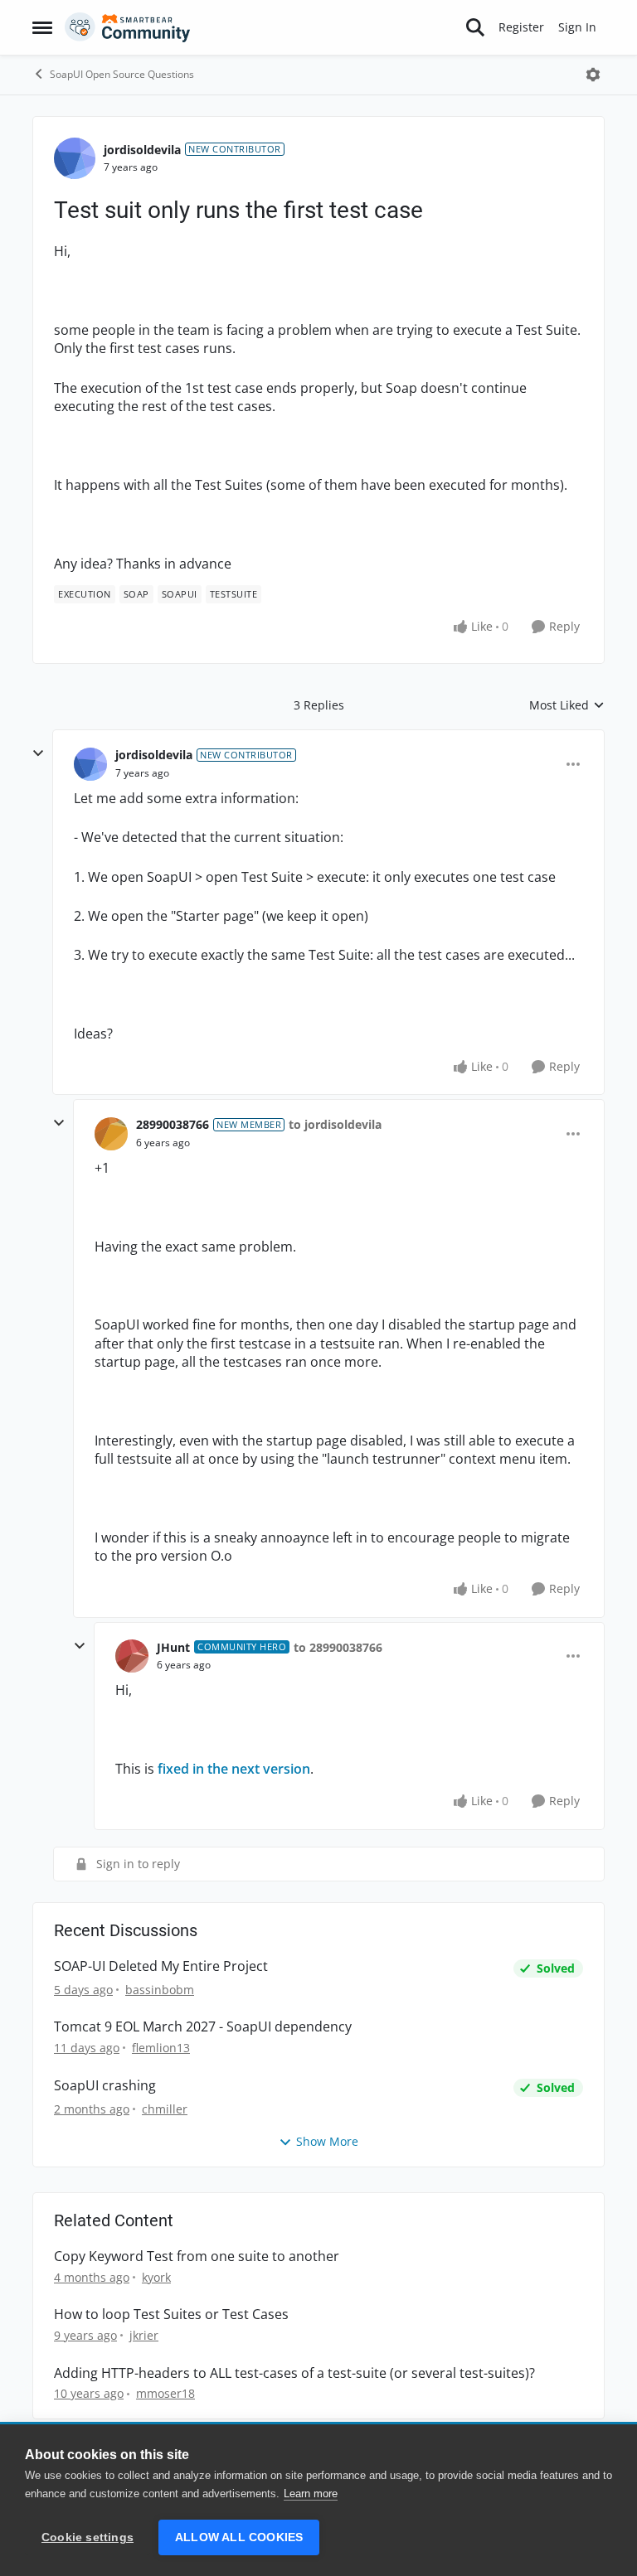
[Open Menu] (593, 75)
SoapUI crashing (105, 2086)
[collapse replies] (38, 753)
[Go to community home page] (128, 27)
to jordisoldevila (335, 1124)
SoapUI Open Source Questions (122, 74)
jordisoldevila (142, 150)
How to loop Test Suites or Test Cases (171, 2315)
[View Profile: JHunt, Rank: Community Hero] (132, 1656)
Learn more (311, 2494)
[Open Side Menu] (42, 27)
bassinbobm (160, 1990)
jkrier (144, 2335)
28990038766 (173, 1124)
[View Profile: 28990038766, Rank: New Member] (111, 1134)
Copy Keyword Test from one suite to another (197, 2256)
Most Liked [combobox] (567, 705)
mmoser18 (165, 2393)
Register (521, 27)
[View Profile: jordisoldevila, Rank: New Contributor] (75, 158)
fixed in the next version (234, 1769)
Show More (327, 2141)
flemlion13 (161, 2048)
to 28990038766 (338, 1647)
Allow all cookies (239, 2537)
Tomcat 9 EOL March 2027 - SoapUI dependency (203, 2027)
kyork (156, 2277)
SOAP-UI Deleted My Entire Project (161, 1966)
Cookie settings (88, 2537)
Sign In (577, 27)
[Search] (475, 27)
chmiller (165, 2109)
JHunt (173, 1647)
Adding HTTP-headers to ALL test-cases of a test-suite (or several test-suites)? (294, 2373)
